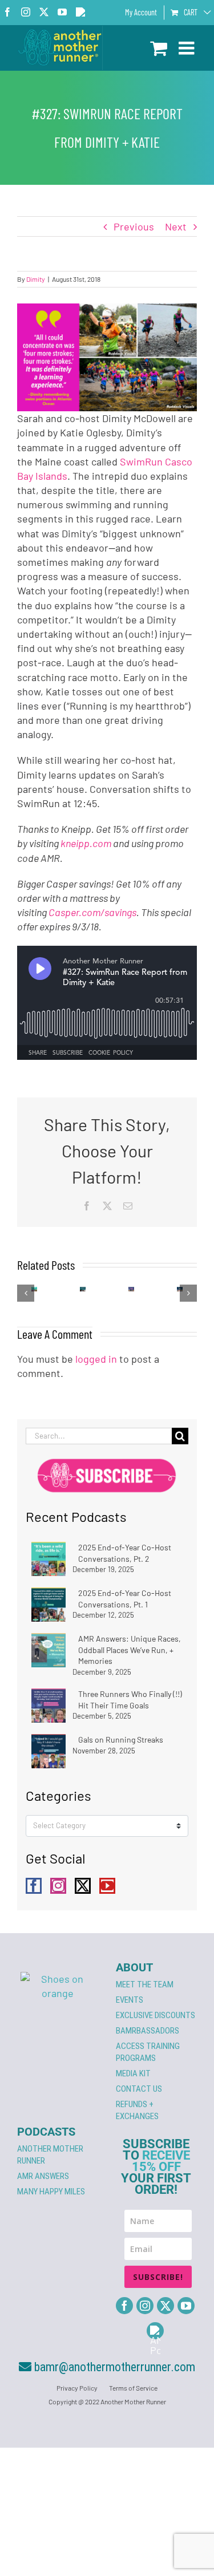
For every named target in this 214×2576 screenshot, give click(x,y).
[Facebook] (34, 1886)
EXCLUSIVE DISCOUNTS (156, 2015)
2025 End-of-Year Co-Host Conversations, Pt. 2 (125, 1553)
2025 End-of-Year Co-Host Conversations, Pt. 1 (125, 1599)
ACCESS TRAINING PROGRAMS (148, 2052)
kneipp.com (86, 843)
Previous (134, 226)
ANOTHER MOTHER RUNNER (50, 2155)
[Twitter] (83, 1886)
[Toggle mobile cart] (159, 48)
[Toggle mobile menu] (188, 48)
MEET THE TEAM (145, 1984)
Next (176, 226)
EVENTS (130, 2000)
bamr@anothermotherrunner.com (113, 2367)
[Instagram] (58, 1886)
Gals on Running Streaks (121, 1739)
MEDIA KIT (133, 2073)
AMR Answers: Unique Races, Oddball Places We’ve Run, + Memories (130, 1650)
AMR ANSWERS (43, 2176)
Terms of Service (133, 2388)
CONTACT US (139, 2089)
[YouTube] (107, 1886)
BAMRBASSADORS (148, 2031)
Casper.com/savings (92, 912)
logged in (96, 1359)
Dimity (36, 279)
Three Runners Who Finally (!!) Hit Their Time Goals (130, 1700)
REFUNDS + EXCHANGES (137, 2110)
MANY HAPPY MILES (51, 2192)
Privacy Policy (77, 2388)
